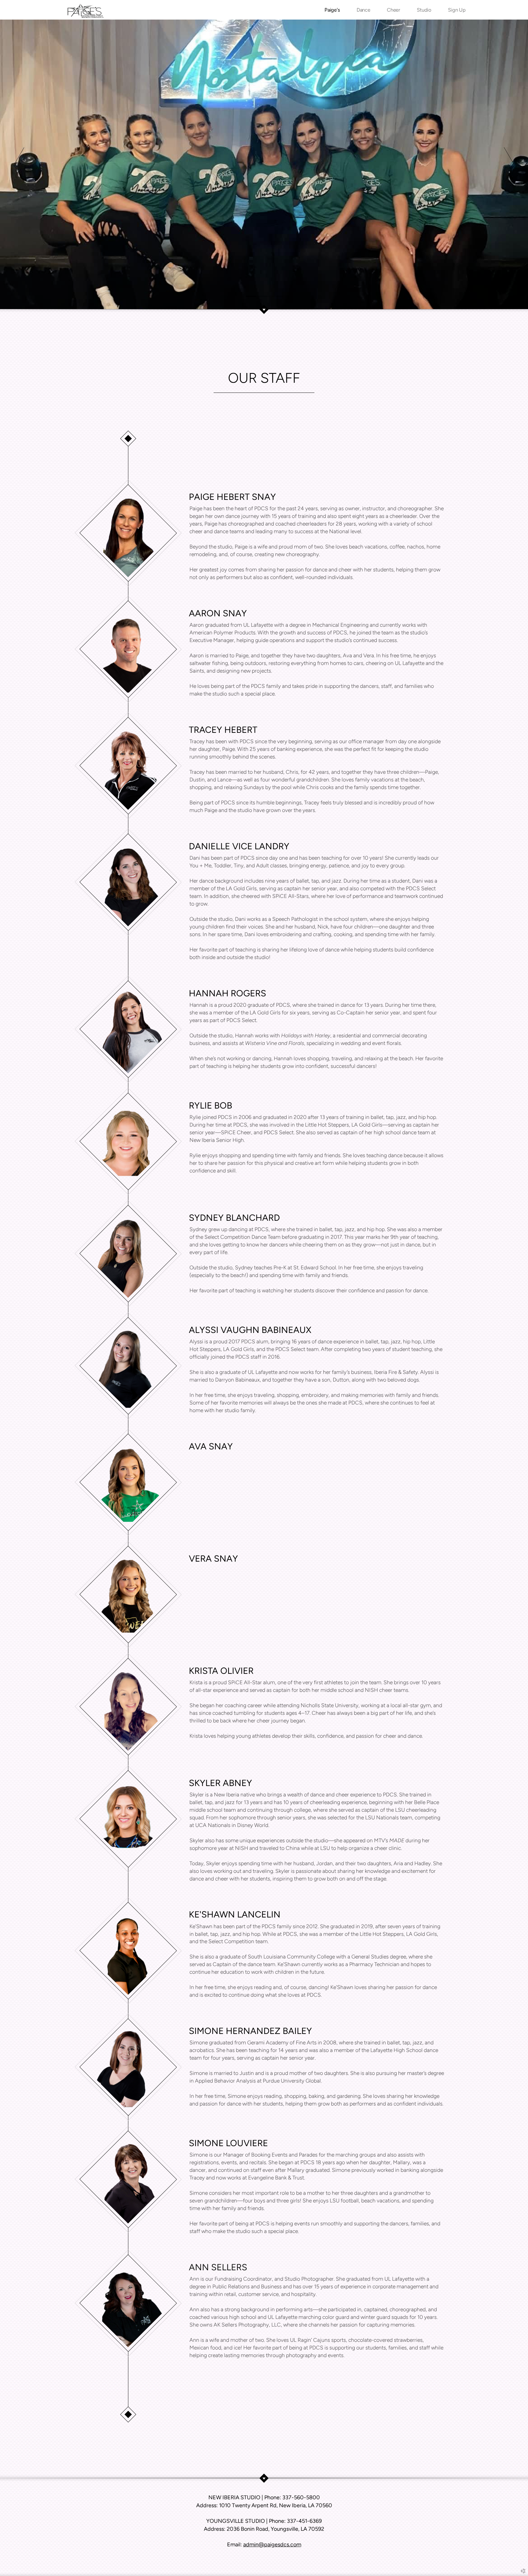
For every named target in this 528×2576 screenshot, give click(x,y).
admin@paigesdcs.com (272, 2544)
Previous (19, 164)
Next (509, 164)
